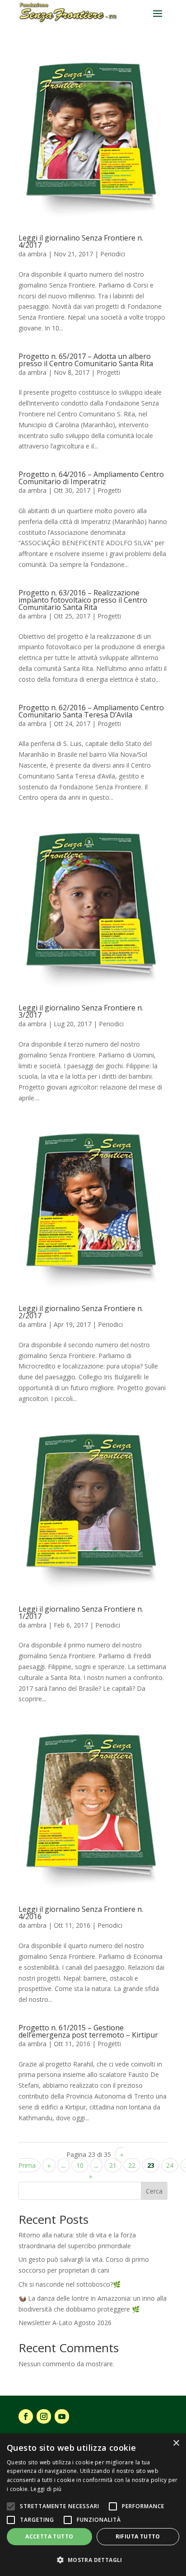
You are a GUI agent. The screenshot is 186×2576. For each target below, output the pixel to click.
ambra (37, 254)
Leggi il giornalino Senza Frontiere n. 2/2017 (81, 1312)
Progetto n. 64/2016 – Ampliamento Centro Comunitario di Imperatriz (91, 478)
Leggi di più (46, 2489)
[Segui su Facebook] (26, 2416)
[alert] (93, 2505)
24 (170, 2165)
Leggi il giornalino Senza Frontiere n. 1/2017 (81, 1613)
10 (80, 2165)
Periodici (113, 254)
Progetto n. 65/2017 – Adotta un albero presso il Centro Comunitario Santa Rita (86, 360)
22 (132, 2165)
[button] (93, 2560)
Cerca (154, 2191)
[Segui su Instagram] (44, 2416)
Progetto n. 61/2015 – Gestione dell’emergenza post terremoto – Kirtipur (88, 2031)
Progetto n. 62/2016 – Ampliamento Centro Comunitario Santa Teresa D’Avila (91, 711)
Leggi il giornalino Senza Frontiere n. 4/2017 (81, 241)
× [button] (176, 2443)
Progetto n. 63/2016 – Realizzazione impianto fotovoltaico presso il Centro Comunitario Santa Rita (83, 600)
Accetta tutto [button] (49, 2536)
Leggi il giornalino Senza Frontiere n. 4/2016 (81, 1913)
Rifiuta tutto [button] (138, 2536)
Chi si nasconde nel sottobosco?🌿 (70, 2284)
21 (113, 2165)
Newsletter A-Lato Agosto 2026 (65, 2323)
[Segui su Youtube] (62, 2416)
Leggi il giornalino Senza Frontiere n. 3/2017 (81, 1011)
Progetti (108, 372)
